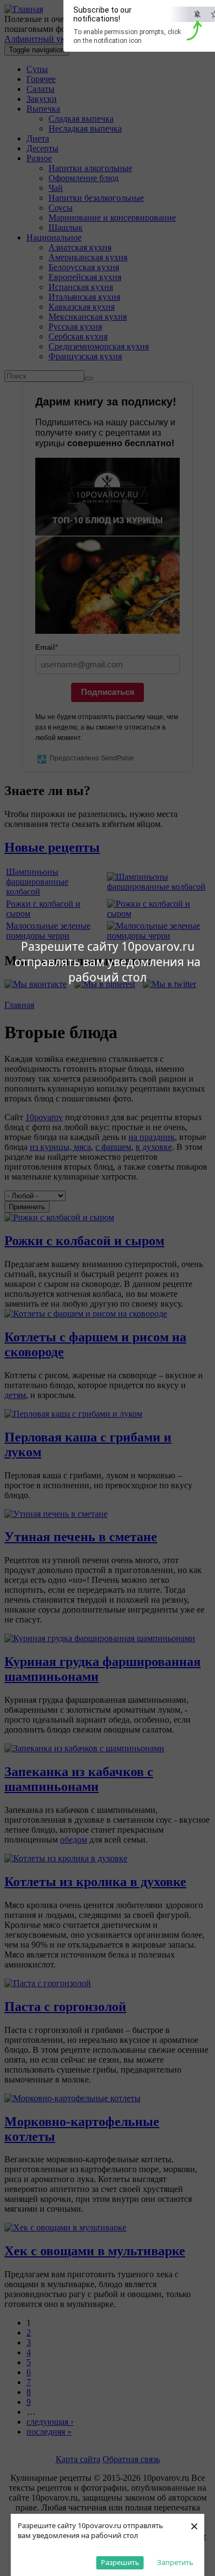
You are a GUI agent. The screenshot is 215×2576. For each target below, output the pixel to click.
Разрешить (120, 2562)
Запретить (175, 2562)
